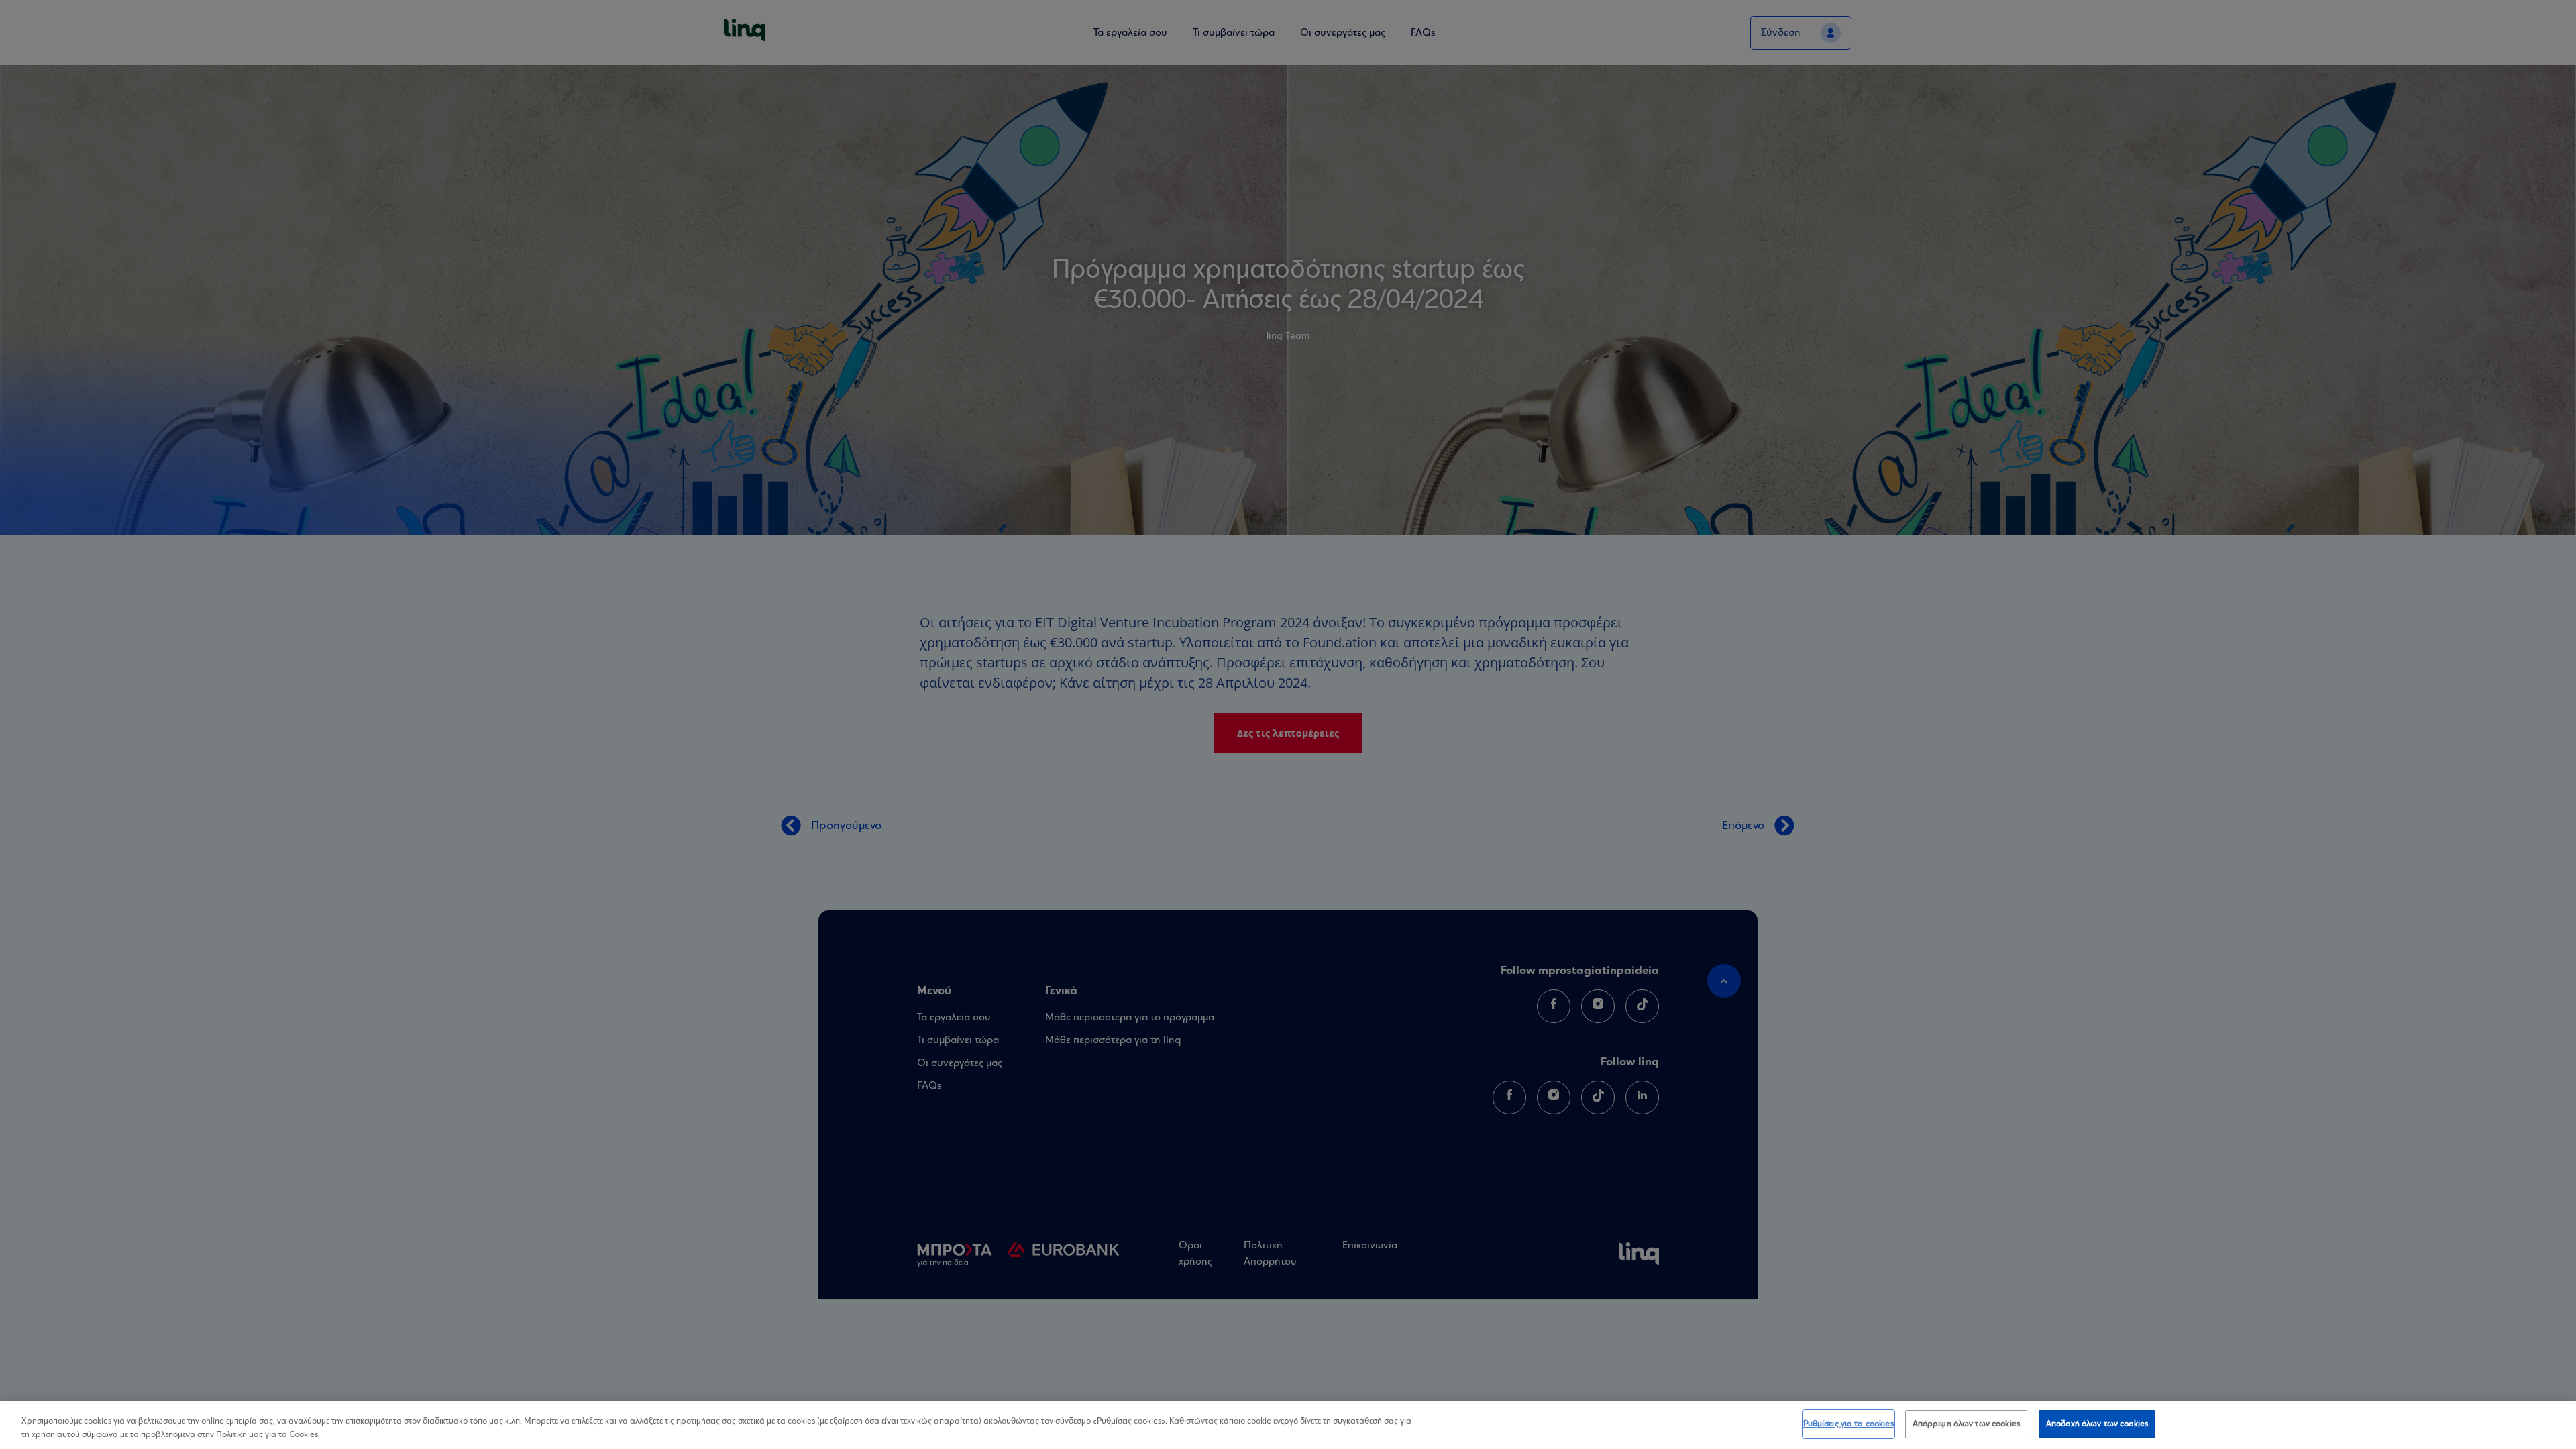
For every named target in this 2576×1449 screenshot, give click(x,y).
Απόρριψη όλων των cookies (1966, 1424)
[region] (1288, 1425)
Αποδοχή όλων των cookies (2097, 1424)
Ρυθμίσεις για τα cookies (1848, 1424)
